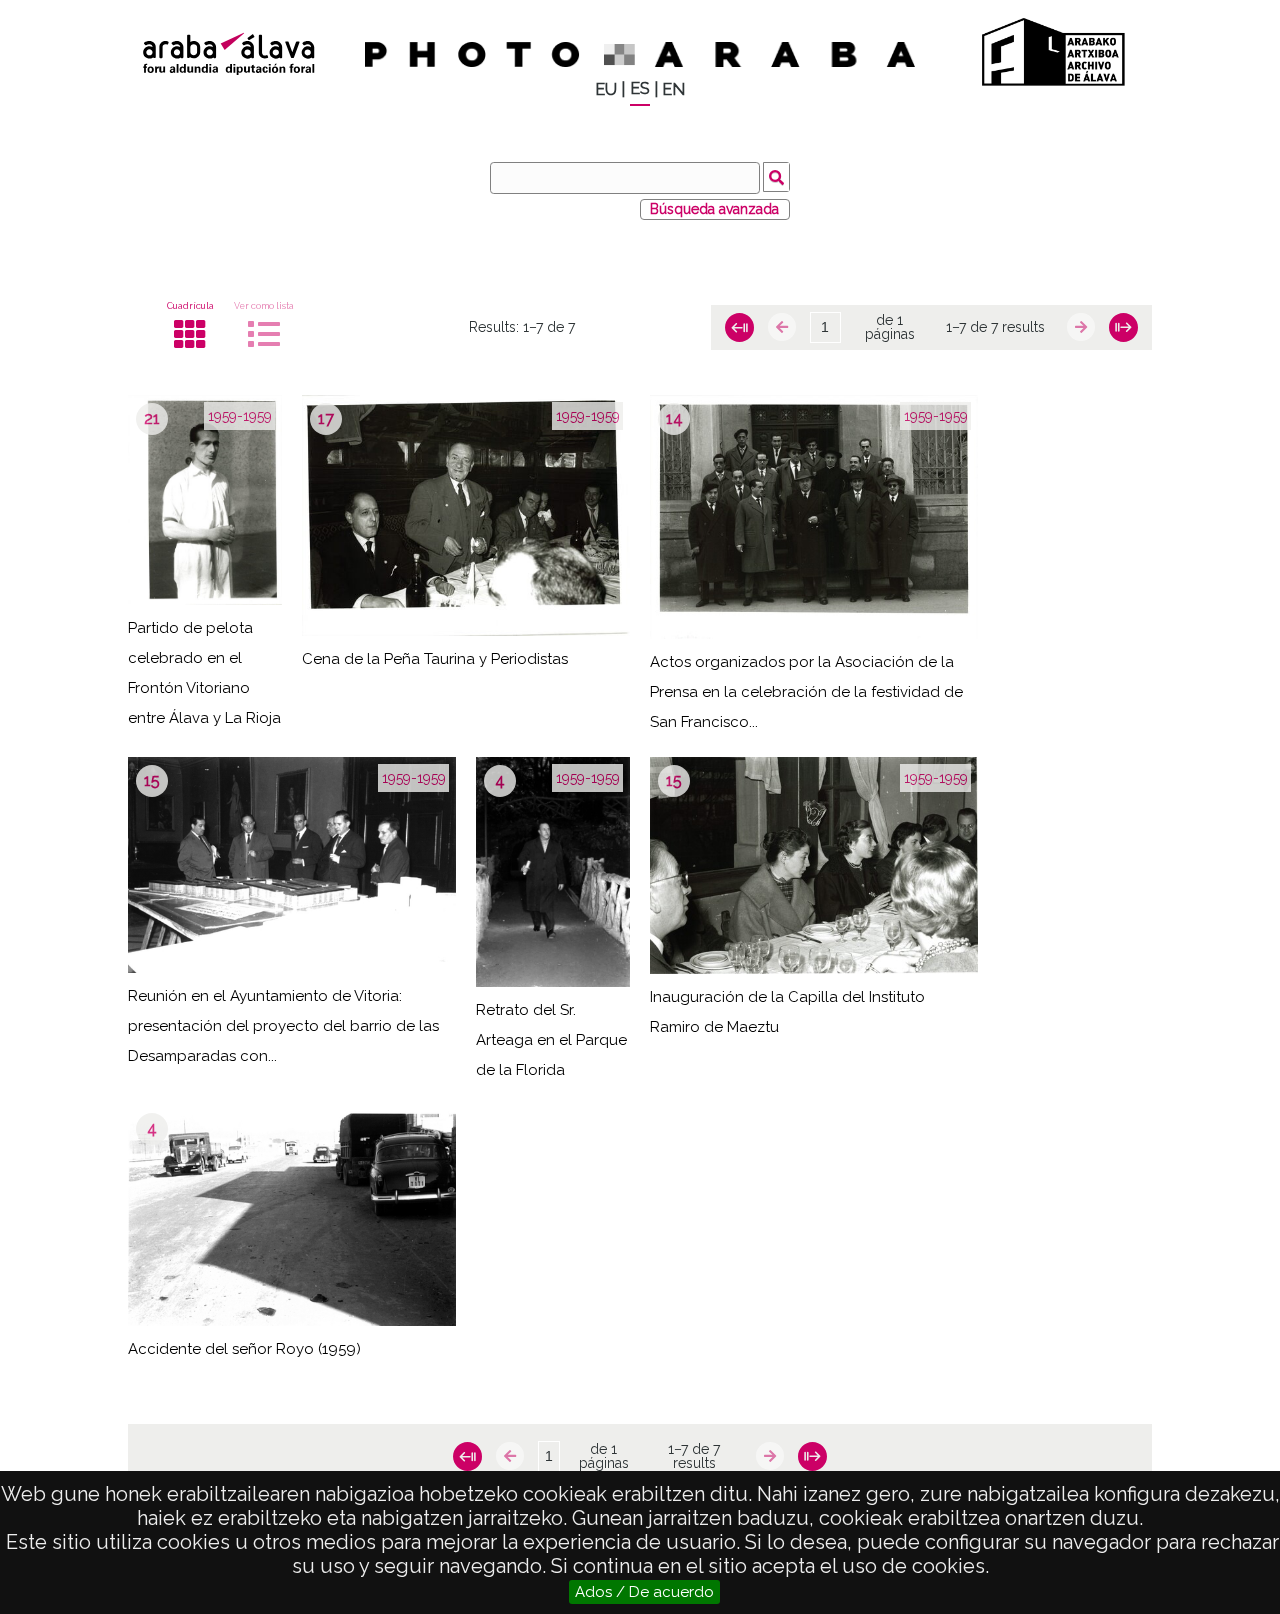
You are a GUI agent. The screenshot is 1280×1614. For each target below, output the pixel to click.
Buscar (776, 177)
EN (673, 89)
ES (640, 88)
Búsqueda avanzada (714, 209)
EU (606, 89)
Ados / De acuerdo (644, 1592)
